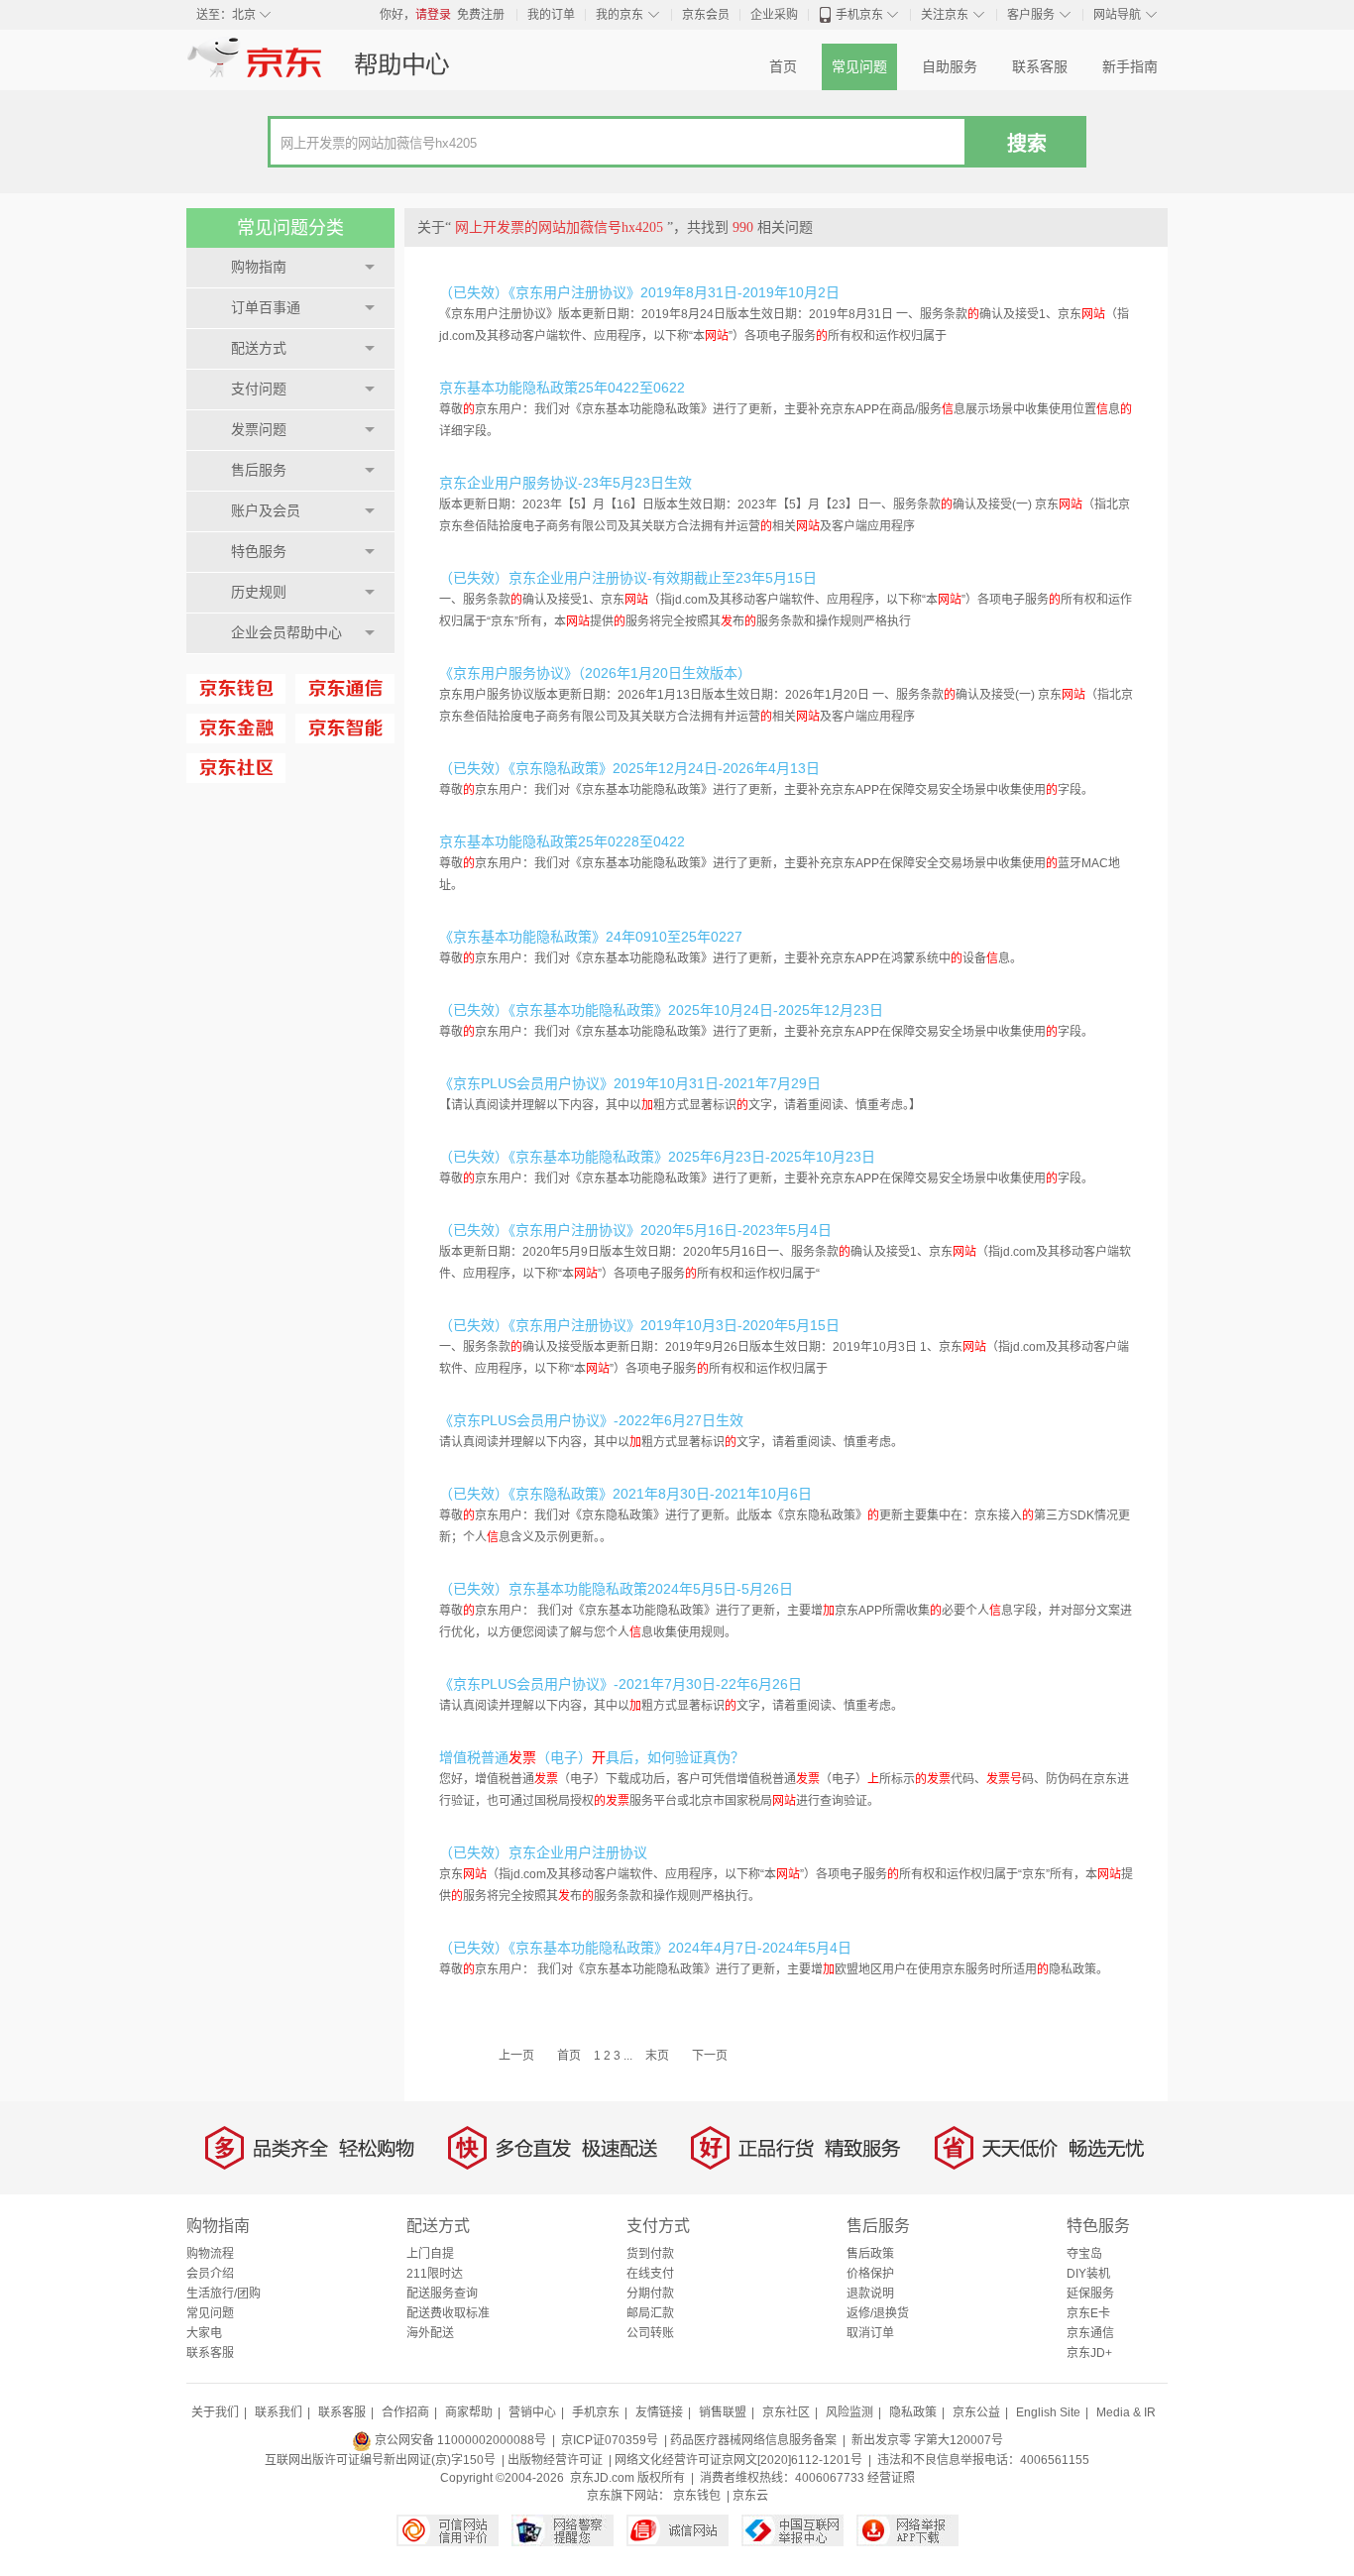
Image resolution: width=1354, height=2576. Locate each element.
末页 (657, 2056)
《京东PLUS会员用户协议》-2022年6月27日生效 (591, 1420)
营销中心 (532, 2412)
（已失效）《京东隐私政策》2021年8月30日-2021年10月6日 (625, 1494)
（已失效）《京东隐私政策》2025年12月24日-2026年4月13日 (629, 768)
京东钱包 (697, 2496)
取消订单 (870, 2333)
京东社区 (786, 2412)
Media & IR (1126, 2412)
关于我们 (215, 2412)
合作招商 (405, 2412)
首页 (783, 67)
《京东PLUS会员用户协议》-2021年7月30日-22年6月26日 (621, 1684)
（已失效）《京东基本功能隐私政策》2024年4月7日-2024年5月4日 (645, 1948)
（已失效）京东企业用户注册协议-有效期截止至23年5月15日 (628, 578)
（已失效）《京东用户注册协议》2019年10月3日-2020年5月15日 (639, 1325)
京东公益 (976, 2412)
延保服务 (1090, 2294)
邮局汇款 (650, 2313)
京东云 (750, 2496)
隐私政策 (913, 2412)
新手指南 (1130, 67)
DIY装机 (1088, 2274)
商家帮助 (469, 2412)
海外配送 (430, 2333)
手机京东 (859, 15)
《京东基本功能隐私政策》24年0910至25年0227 (591, 937)
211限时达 (435, 2274)
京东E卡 (1088, 2313)
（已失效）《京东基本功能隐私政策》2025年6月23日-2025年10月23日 (657, 1157)
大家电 (204, 2333)
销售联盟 (723, 2412)
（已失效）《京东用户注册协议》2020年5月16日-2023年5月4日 (635, 1230)
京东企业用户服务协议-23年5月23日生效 (565, 483)
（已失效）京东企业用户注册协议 (543, 1852)
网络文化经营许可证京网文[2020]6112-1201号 (738, 2460)
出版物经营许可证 (555, 2460)
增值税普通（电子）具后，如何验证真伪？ (592, 1757)
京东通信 (1090, 2333)
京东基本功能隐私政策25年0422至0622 (562, 388)
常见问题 (859, 67)
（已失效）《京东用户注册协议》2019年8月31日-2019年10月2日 (639, 292)
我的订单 (551, 15)
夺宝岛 (1084, 2254)
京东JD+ (1089, 2353)
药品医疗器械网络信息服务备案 (753, 2440)
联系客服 (1040, 67)
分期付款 (650, 2294)
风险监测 (849, 2412)
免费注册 (481, 15)
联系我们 (279, 2412)
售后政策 (870, 2254)
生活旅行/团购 (224, 2294)
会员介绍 (210, 2274)
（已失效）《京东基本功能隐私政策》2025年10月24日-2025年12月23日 (661, 1010)
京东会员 (706, 15)
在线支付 (650, 2274)
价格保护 (870, 2274)
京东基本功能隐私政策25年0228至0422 (562, 841)
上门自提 (430, 2254)
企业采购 (774, 15)
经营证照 (891, 2478)
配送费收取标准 (448, 2313)
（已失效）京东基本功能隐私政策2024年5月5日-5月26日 (616, 1589)
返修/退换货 (878, 2313)
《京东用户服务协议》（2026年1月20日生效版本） (595, 673)
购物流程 (210, 2254)
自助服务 (950, 67)
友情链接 (659, 2412)
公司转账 (650, 2333)
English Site (1048, 2412)
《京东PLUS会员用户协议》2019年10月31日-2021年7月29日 (630, 1083)
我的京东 (620, 15)
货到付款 (650, 2254)
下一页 (710, 2056)
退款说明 (870, 2294)
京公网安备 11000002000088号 (459, 2440)
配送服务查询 (442, 2294)
